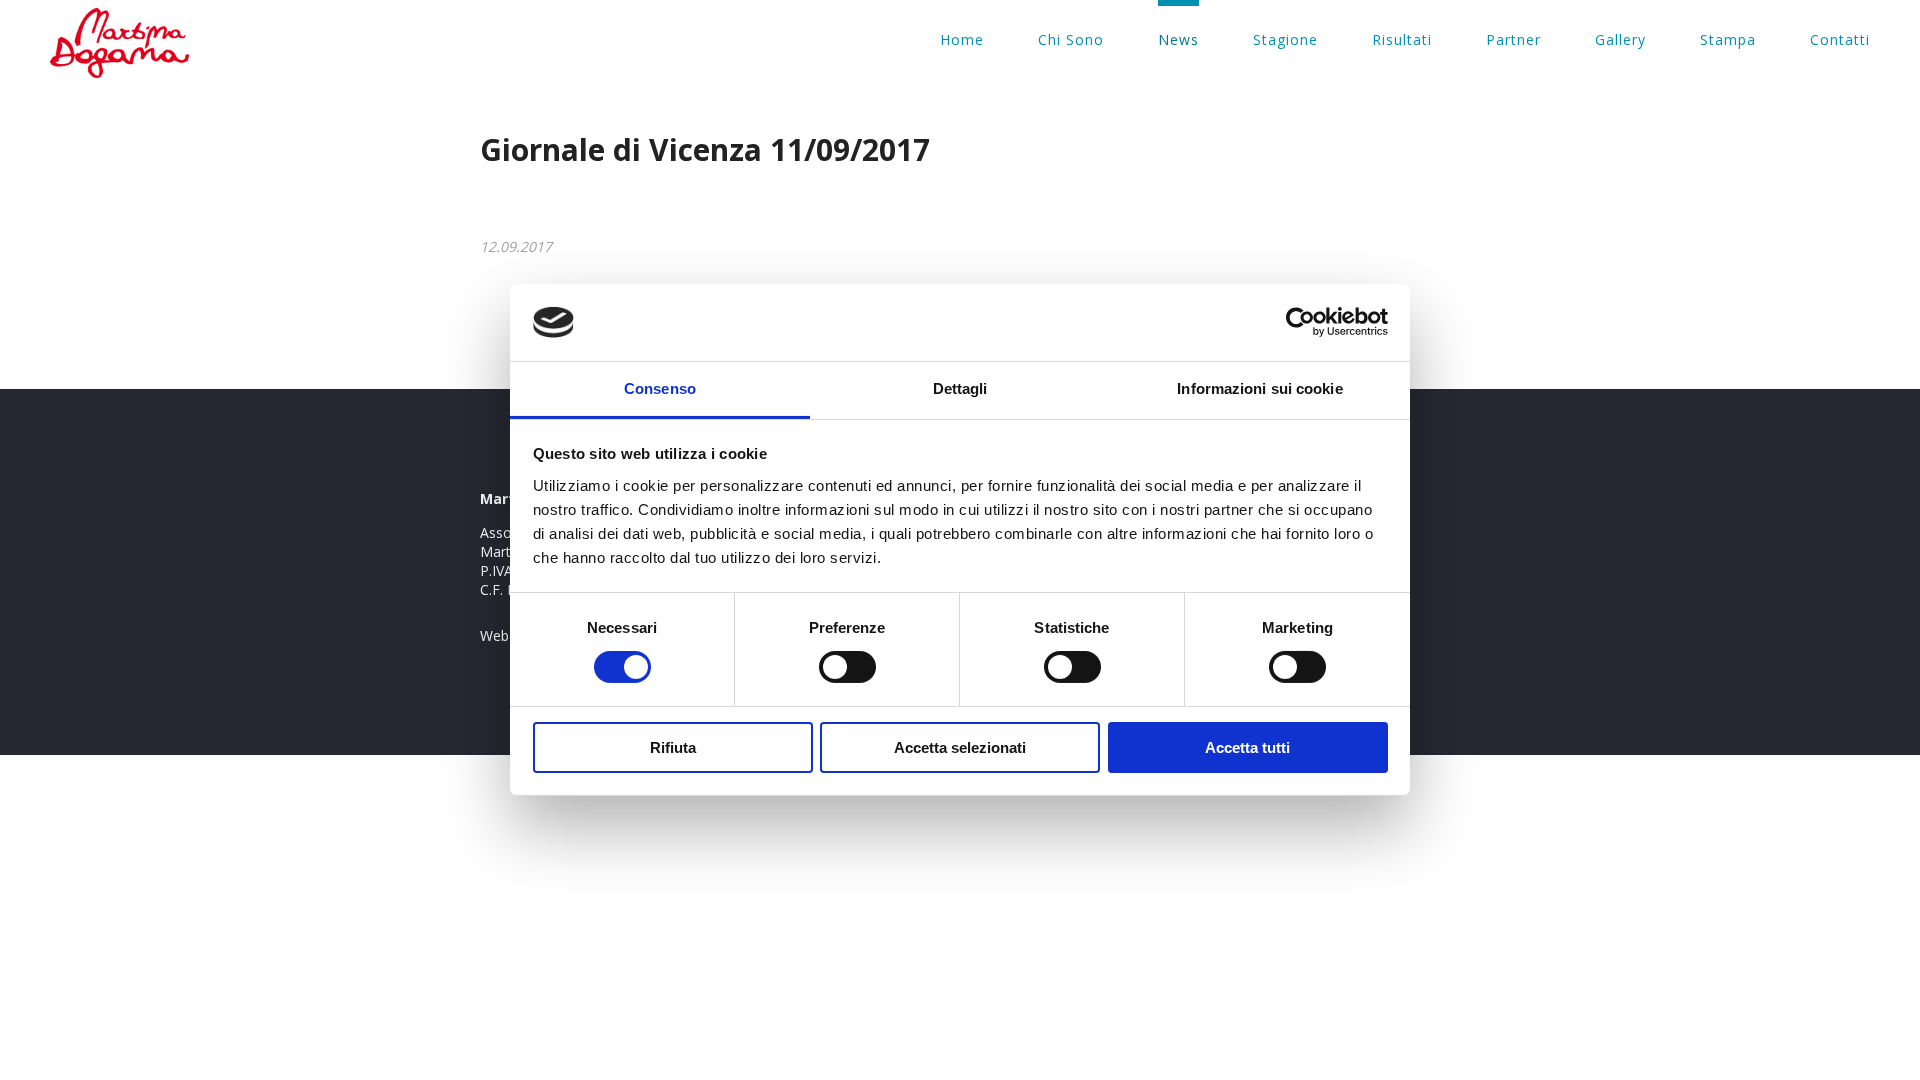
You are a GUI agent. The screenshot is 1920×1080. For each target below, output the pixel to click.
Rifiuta (673, 747)
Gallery (1620, 39)
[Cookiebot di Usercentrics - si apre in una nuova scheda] (1300, 322)
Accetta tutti (1247, 747)
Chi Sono (1071, 39)
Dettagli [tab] (960, 388)
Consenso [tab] (660, 388)
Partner (1513, 39)
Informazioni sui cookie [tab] (1259, 388)
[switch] (847, 667)
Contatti (1840, 39)
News (1178, 39)
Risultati (1402, 39)
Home (962, 39)
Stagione (1285, 39)
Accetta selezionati (960, 747)
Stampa (1728, 39)
